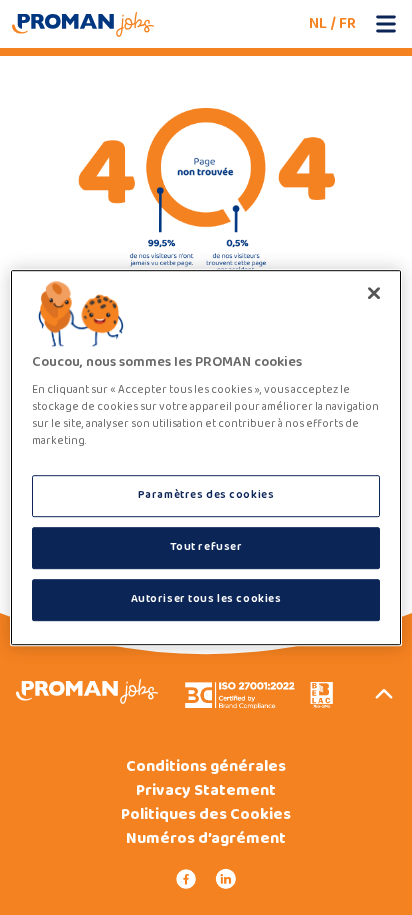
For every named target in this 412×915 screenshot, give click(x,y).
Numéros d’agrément (206, 839)
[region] (205, 458)
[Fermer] (374, 293)
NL (318, 23)
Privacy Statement (206, 791)
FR (347, 23)
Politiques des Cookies (206, 815)
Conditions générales (206, 767)
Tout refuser (206, 547)
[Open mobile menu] (386, 24)
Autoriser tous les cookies (206, 599)
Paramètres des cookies (206, 496)
